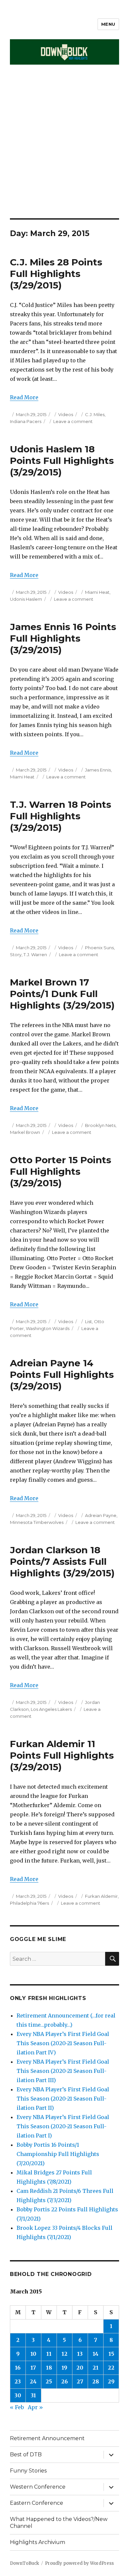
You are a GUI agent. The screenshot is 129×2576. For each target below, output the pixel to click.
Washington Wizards (48, 1328)
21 (96, 2368)
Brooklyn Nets (100, 1125)
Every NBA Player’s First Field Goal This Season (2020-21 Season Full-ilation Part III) (63, 2071)
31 (33, 2395)
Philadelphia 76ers (29, 1903)
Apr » (35, 2407)
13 (80, 2354)
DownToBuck (24, 2563)
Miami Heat (97, 592)
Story (16, 955)
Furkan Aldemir (101, 1896)
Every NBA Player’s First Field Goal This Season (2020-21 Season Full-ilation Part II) (63, 2099)
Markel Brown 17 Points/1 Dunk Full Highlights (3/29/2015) (62, 994)
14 (96, 2354)
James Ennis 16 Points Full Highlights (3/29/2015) (63, 638)
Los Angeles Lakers (51, 1709)
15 (111, 2354)
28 (96, 2381)
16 (18, 2368)
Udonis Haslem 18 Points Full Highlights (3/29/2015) (62, 461)
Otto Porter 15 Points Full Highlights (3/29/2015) (61, 1171)
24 (33, 2381)
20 (80, 2368)
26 (64, 2381)
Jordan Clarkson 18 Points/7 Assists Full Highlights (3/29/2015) (62, 1561)
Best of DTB (26, 2455)
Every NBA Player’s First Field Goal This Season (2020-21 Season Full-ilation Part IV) (63, 2043)
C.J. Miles (95, 414)
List (88, 1321)
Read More (24, 397)
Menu (108, 24)
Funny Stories (28, 2471)
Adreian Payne (101, 1515)
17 (33, 2368)
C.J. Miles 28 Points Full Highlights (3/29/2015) (56, 274)
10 (33, 2354)
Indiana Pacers (26, 421)
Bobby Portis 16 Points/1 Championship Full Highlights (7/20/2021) (58, 2154)
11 (49, 2354)
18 (49, 2368)
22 (111, 2368)
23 (18, 2381)
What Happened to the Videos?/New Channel (59, 2523)
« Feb (17, 2407)
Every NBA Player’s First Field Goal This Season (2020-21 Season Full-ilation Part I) (63, 2126)
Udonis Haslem (26, 599)
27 (80, 2381)
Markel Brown (25, 1132)
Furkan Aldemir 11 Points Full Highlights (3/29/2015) (62, 1755)
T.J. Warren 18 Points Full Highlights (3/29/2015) (61, 816)
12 (64, 2354)
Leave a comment (73, 421)
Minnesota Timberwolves (37, 1522)
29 (111, 2381)
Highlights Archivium (38, 2542)
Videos (66, 414)
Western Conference (38, 2487)
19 (64, 2368)
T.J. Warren (35, 955)
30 (18, 2395)
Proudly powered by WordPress (79, 2563)
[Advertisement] (64, 151)
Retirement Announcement (47, 2438)
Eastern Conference (37, 2503)
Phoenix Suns (99, 948)
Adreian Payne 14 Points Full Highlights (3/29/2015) (62, 1375)
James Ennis (98, 770)
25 (49, 2381)
